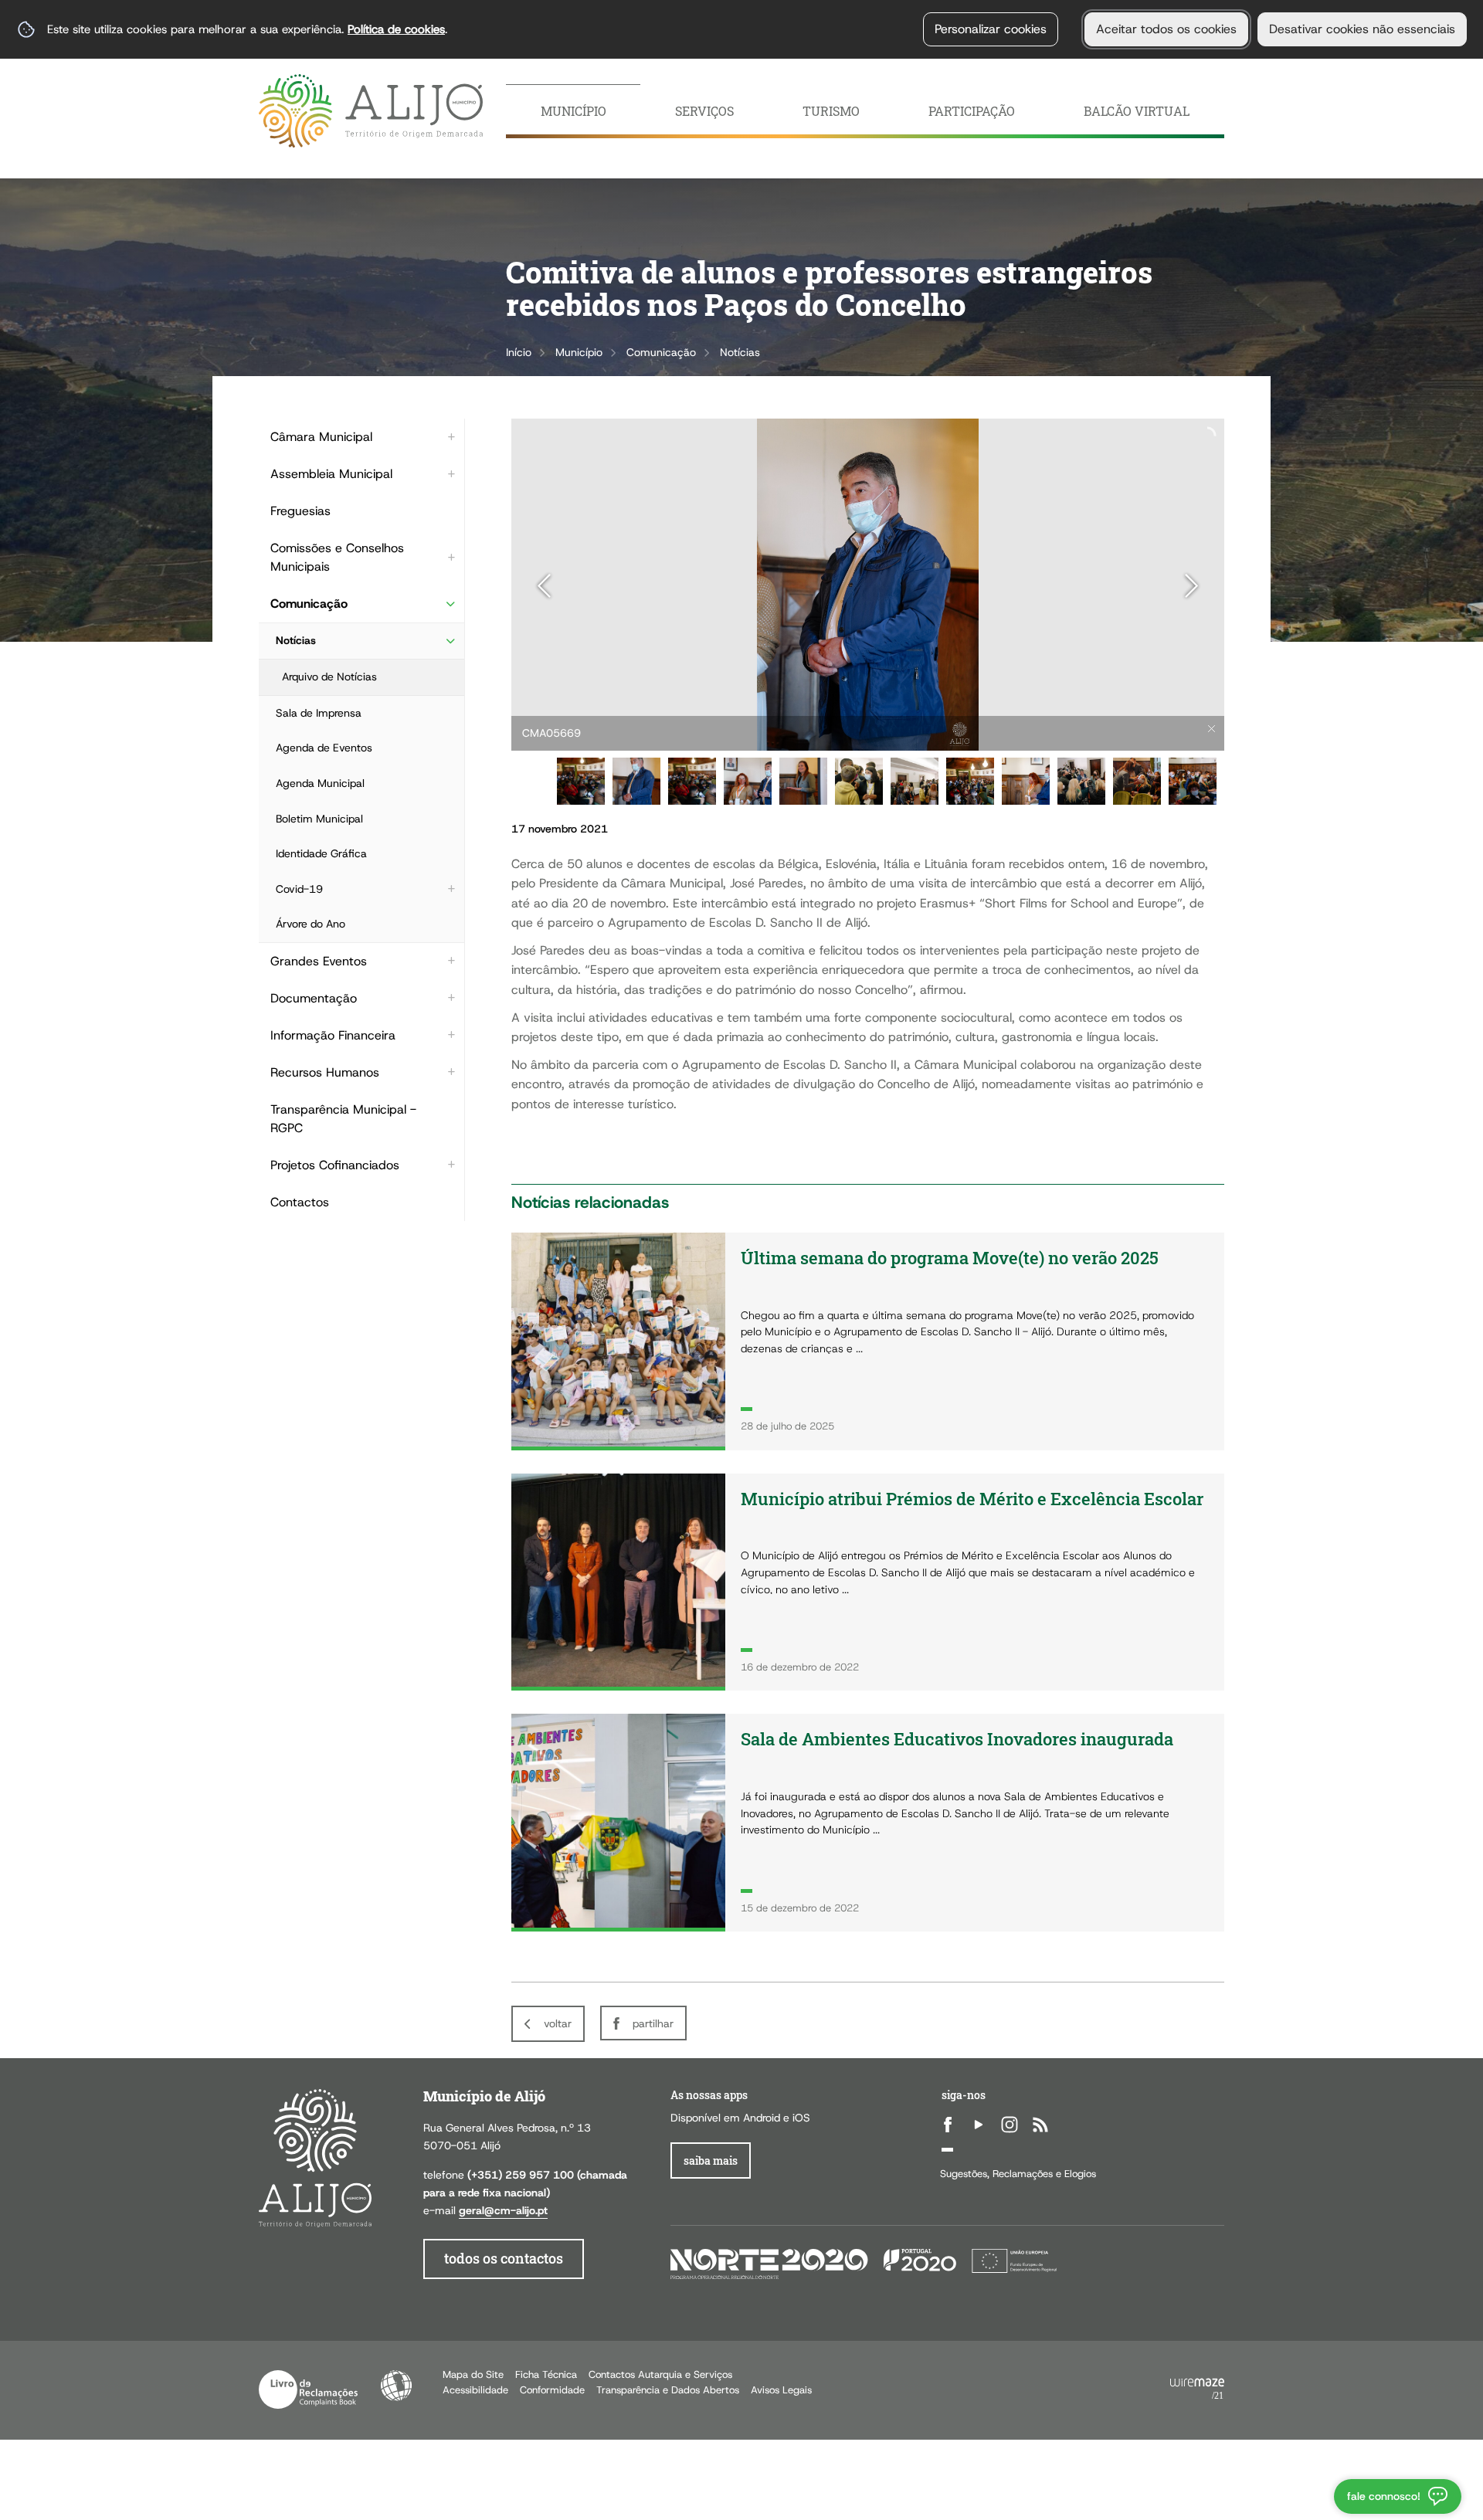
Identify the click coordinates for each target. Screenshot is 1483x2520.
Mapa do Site (473, 2374)
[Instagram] (1010, 2125)
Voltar (558, 2023)
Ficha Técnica (546, 2374)
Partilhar (653, 2023)
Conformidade (552, 2390)
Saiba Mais (711, 2160)
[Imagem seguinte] (1191, 586)
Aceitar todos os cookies (1166, 29)
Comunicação (661, 352)
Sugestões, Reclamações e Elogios (1018, 2174)
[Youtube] (979, 2125)
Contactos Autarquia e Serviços (660, 2374)
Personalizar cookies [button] (991, 29)
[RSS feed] (1040, 2125)
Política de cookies (396, 29)
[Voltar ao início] (371, 111)
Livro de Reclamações (308, 2389)
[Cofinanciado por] (864, 2262)
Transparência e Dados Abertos (668, 2390)
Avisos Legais (781, 2390)
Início (519, 352)
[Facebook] (948, 2125)
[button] (581, 782)
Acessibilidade (396, 2386)
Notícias (740, 352)
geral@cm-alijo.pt (503, 2210)
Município (579, 352)
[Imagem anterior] (544, 586)
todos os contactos (504, 2259)
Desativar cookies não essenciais (1362, 29)
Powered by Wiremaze (1197, 2389)
